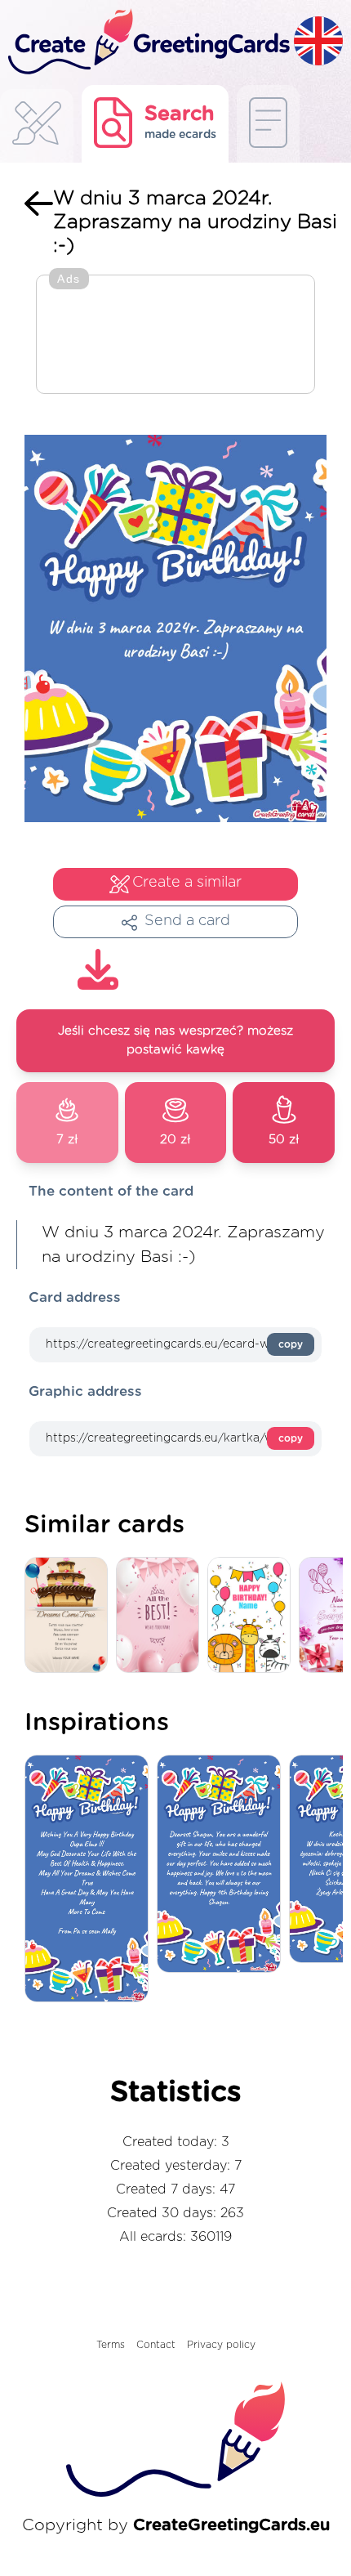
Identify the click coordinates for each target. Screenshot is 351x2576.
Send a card (187, 921)
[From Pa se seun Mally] (91, 1880)
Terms (111, 2345)
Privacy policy (221, 2345)
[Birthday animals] (253, 1616)
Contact (156, 2345)
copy (291, 1344)
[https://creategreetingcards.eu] (147, 42)
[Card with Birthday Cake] (70, 1616)
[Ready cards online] (268, 124)
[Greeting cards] (37, 128)
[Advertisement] (175, 336)
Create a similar (187, 883)
